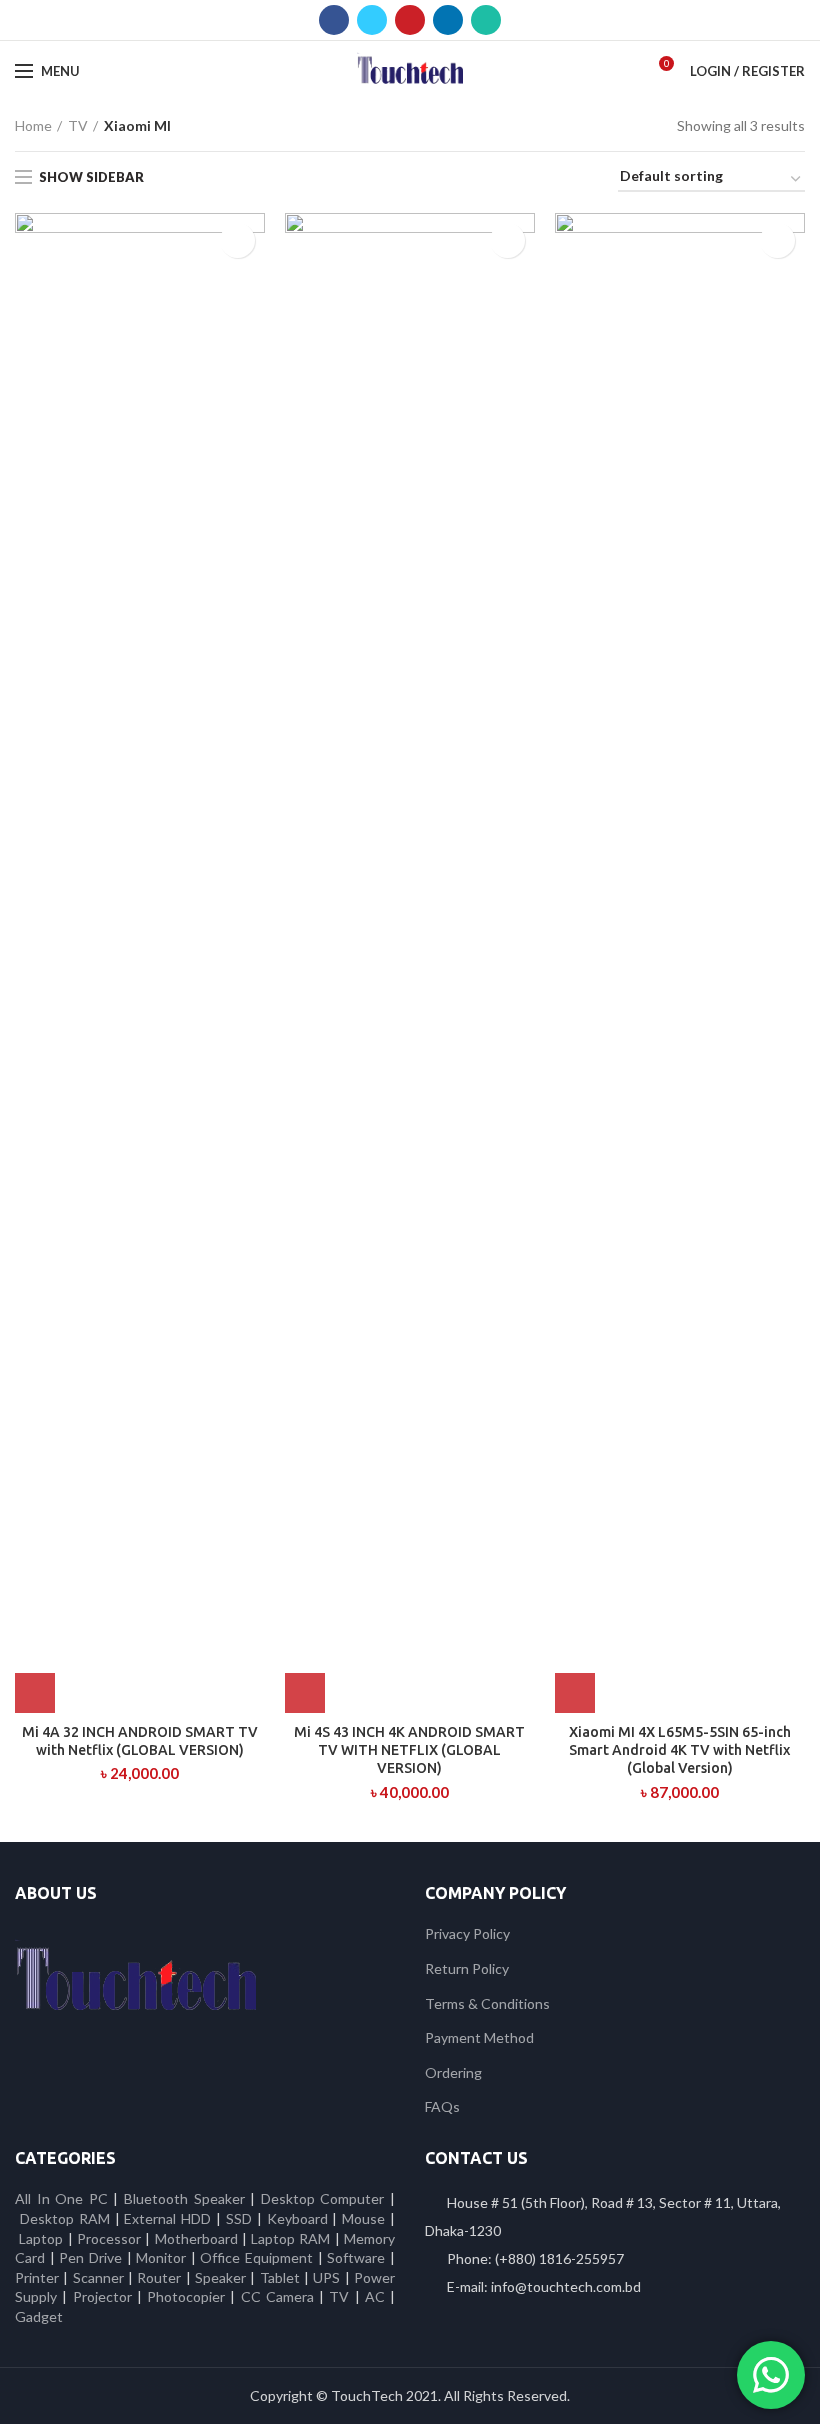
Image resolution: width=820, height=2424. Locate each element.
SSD (239, 2218)
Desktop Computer (323, 2198)
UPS (326, 2277)
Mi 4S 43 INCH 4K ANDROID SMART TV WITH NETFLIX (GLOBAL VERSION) (409, 1750)
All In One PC (61, 2198)
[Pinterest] (410, 20)
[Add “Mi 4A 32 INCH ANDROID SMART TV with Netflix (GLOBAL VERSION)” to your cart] (35, 1693)
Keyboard (300, 2218)
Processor (109, 2238)
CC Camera (277, 2296)
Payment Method (479, 2037)
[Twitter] (372, 20)
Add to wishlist (237, 240)
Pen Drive (90, 2257)
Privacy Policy (467, 1933)
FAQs (442, 2106)
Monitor (161, 2257)
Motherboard (196, 2238)
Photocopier (186, 2296)
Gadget (39, 2316)
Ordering (453, 2072)
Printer (37, 2277)
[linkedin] (448, 20)
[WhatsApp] (486, 20)
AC (375, 2296)
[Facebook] (334, 20)
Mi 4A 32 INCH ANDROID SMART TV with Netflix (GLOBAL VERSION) (140, 1741)
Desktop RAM (65, 2218)
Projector (102, 2296)
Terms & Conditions (487, 2003)
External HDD (167, 2218)
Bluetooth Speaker (184, 2198)
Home (33, 125)
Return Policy (467, 1968)
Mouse (363, 2218)
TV (78, 125)
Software (358, 2257)
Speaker (220, 2277)
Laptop (41, 2238)
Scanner (98, 2277)
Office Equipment (256, 2257)
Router (159, 2277)
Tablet (280, 2277)
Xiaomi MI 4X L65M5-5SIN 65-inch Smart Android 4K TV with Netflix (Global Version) (680, 1750)
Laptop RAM (290, 2238)
